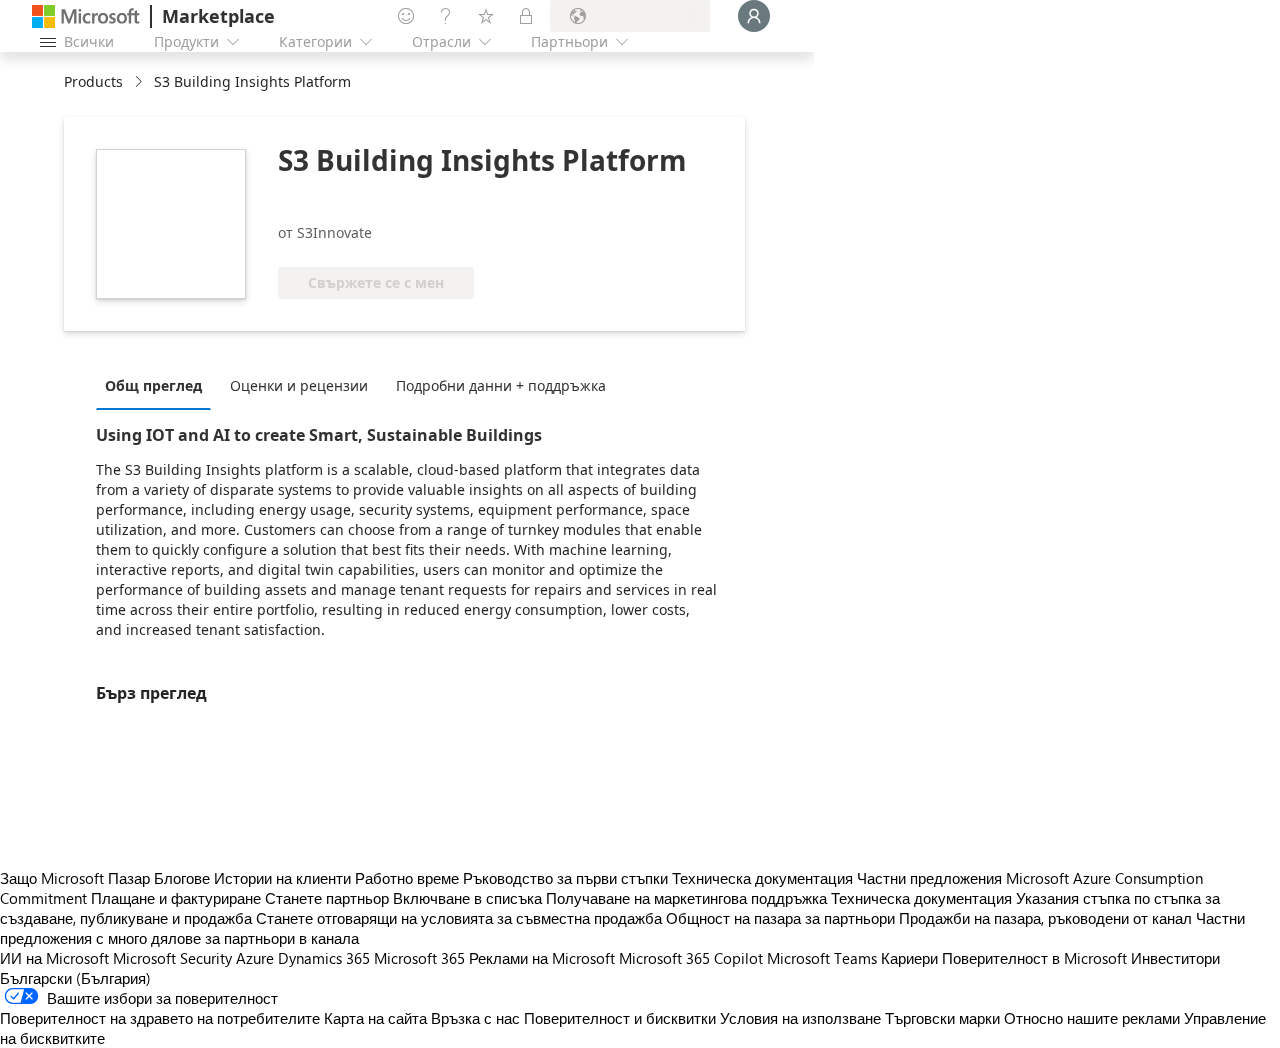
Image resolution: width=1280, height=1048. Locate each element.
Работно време (407, 878)
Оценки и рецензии (299, 385)
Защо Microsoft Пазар (75, 878)
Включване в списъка (467, 898)
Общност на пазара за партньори (780, 918)
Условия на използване (800, 1018)
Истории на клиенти (282, 878)
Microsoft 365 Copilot (691, 958)
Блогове (182, 878)
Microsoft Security (172, 958)
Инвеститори (1175, 958)
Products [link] (93, 81)
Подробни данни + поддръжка (501, 385)
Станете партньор (327, 898)
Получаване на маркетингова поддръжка (686, 898)
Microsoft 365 (419, 958)
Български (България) (75, 978)
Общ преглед (153, 385)
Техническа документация (762, 878)
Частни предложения (929, 878)
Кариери (909, 958)
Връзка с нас (475, 1018)
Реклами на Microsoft (542, 958)
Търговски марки (942, 1018)
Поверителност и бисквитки (620, 1018)
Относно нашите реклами (1092, 1018)
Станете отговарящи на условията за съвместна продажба (459, 918)
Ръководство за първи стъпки (565, 878)
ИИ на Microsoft (54, 958)
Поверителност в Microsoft (1034, 958)
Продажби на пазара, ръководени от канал (1045, 918)
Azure (255, 958)
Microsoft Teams (822, 958)
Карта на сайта (375, 1018)
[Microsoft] (86, 16)
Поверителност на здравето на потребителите (160, 1018)
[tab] (158, 385)
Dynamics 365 (324, 958)
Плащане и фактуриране (176, 898)
